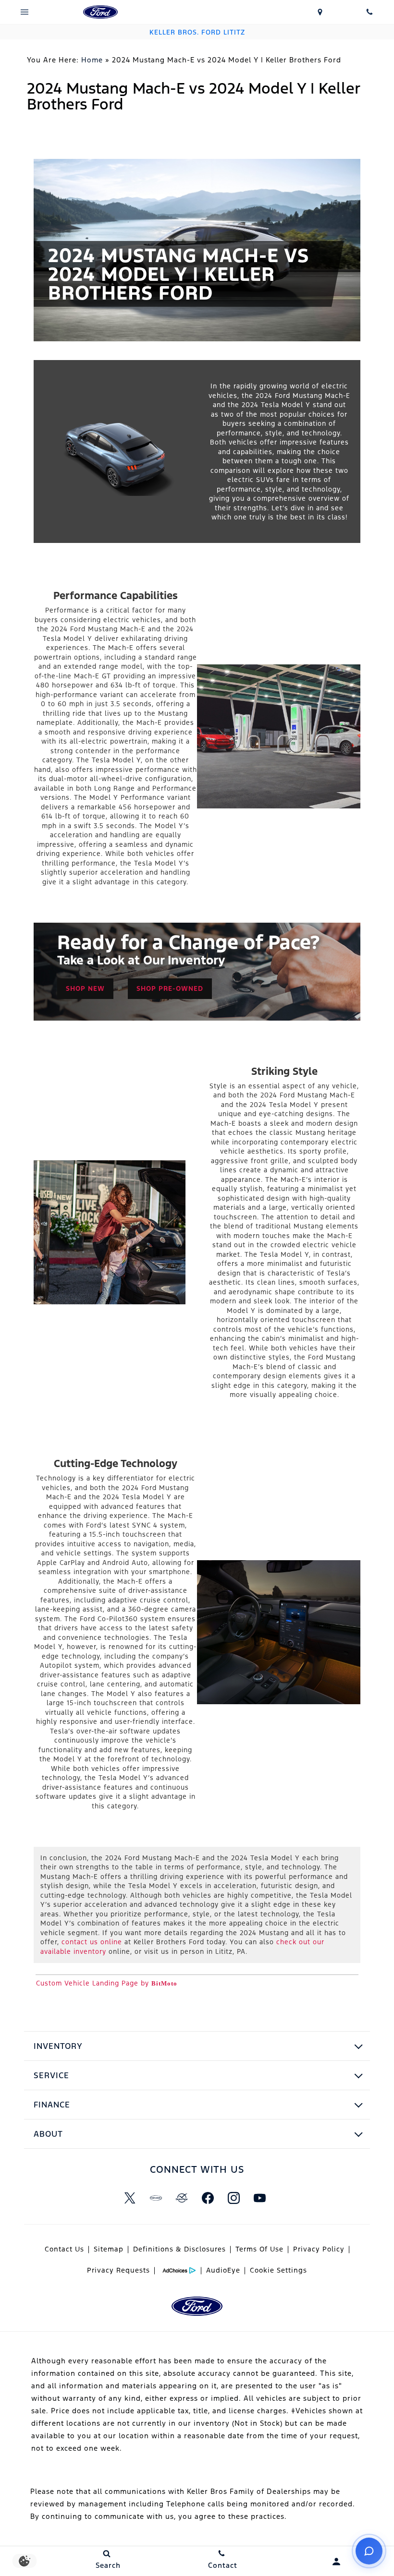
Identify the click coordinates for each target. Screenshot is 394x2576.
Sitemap (109, 2249)
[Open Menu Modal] (25, 12)
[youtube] (259, 2198)
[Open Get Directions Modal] (320, 12)
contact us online (92, 1942)
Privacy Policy (319, 2249)
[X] (130, 2198)
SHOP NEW (85, 988)
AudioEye (223, 2270)
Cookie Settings (278, 2270)
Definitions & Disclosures (179, 2249)
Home (92, 60)
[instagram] (234, 2198)
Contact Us (64, 2249)
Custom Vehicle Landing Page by (107, 1983)
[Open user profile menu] (337, 2562)
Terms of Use (259, 2249)
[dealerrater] (182, 2198)
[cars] (156, 2198)
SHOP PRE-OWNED (170, 988)
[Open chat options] (369, 2551)
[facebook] (208, 2198)
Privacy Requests (118, 2270)
